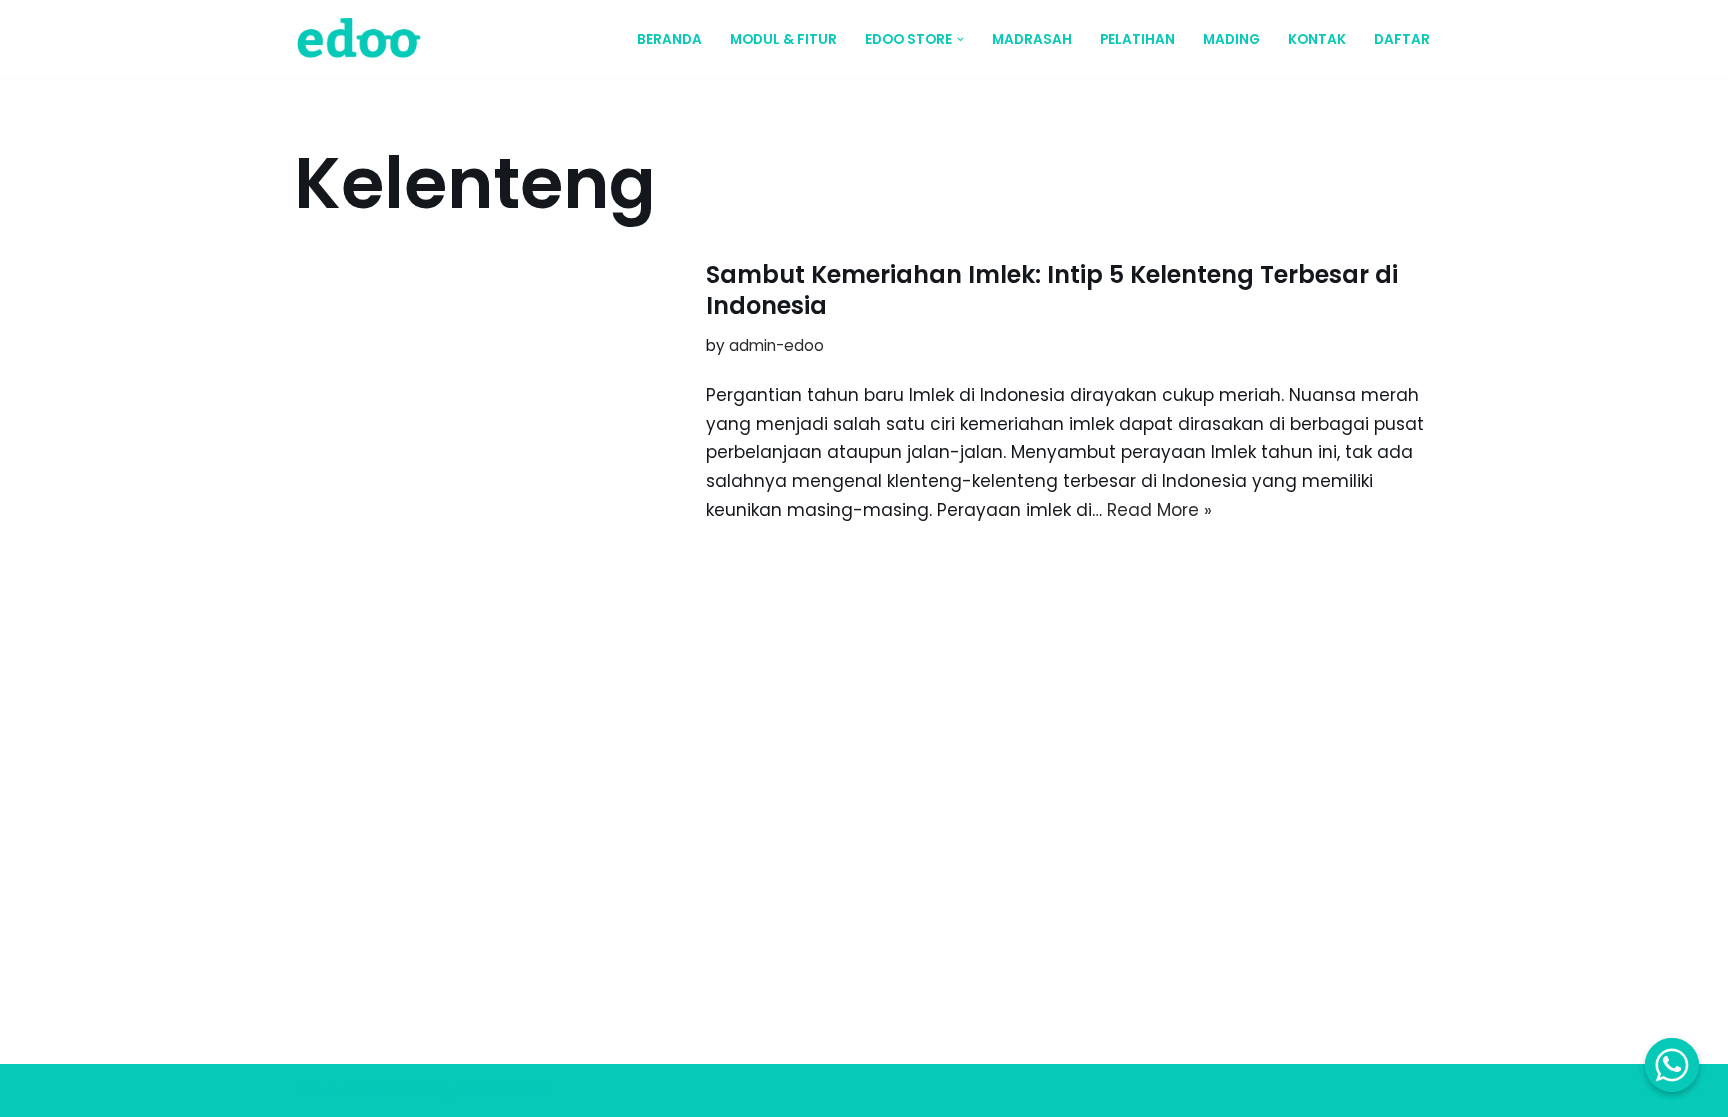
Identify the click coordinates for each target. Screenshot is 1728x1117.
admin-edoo (776, 345)
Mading (1231, 39)
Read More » (1159, 510)
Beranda (669, 39)
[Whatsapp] (1672, 1065)
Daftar (1402, 39)
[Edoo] (364, 39)
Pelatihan (1137, 39)
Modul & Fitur (783, 39)
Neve (316, 1090)
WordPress (504, 1090)
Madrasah (1032, 39)
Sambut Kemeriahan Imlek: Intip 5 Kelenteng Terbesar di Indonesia (1052, 290)
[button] (960, 39)
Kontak (1317, 39)
